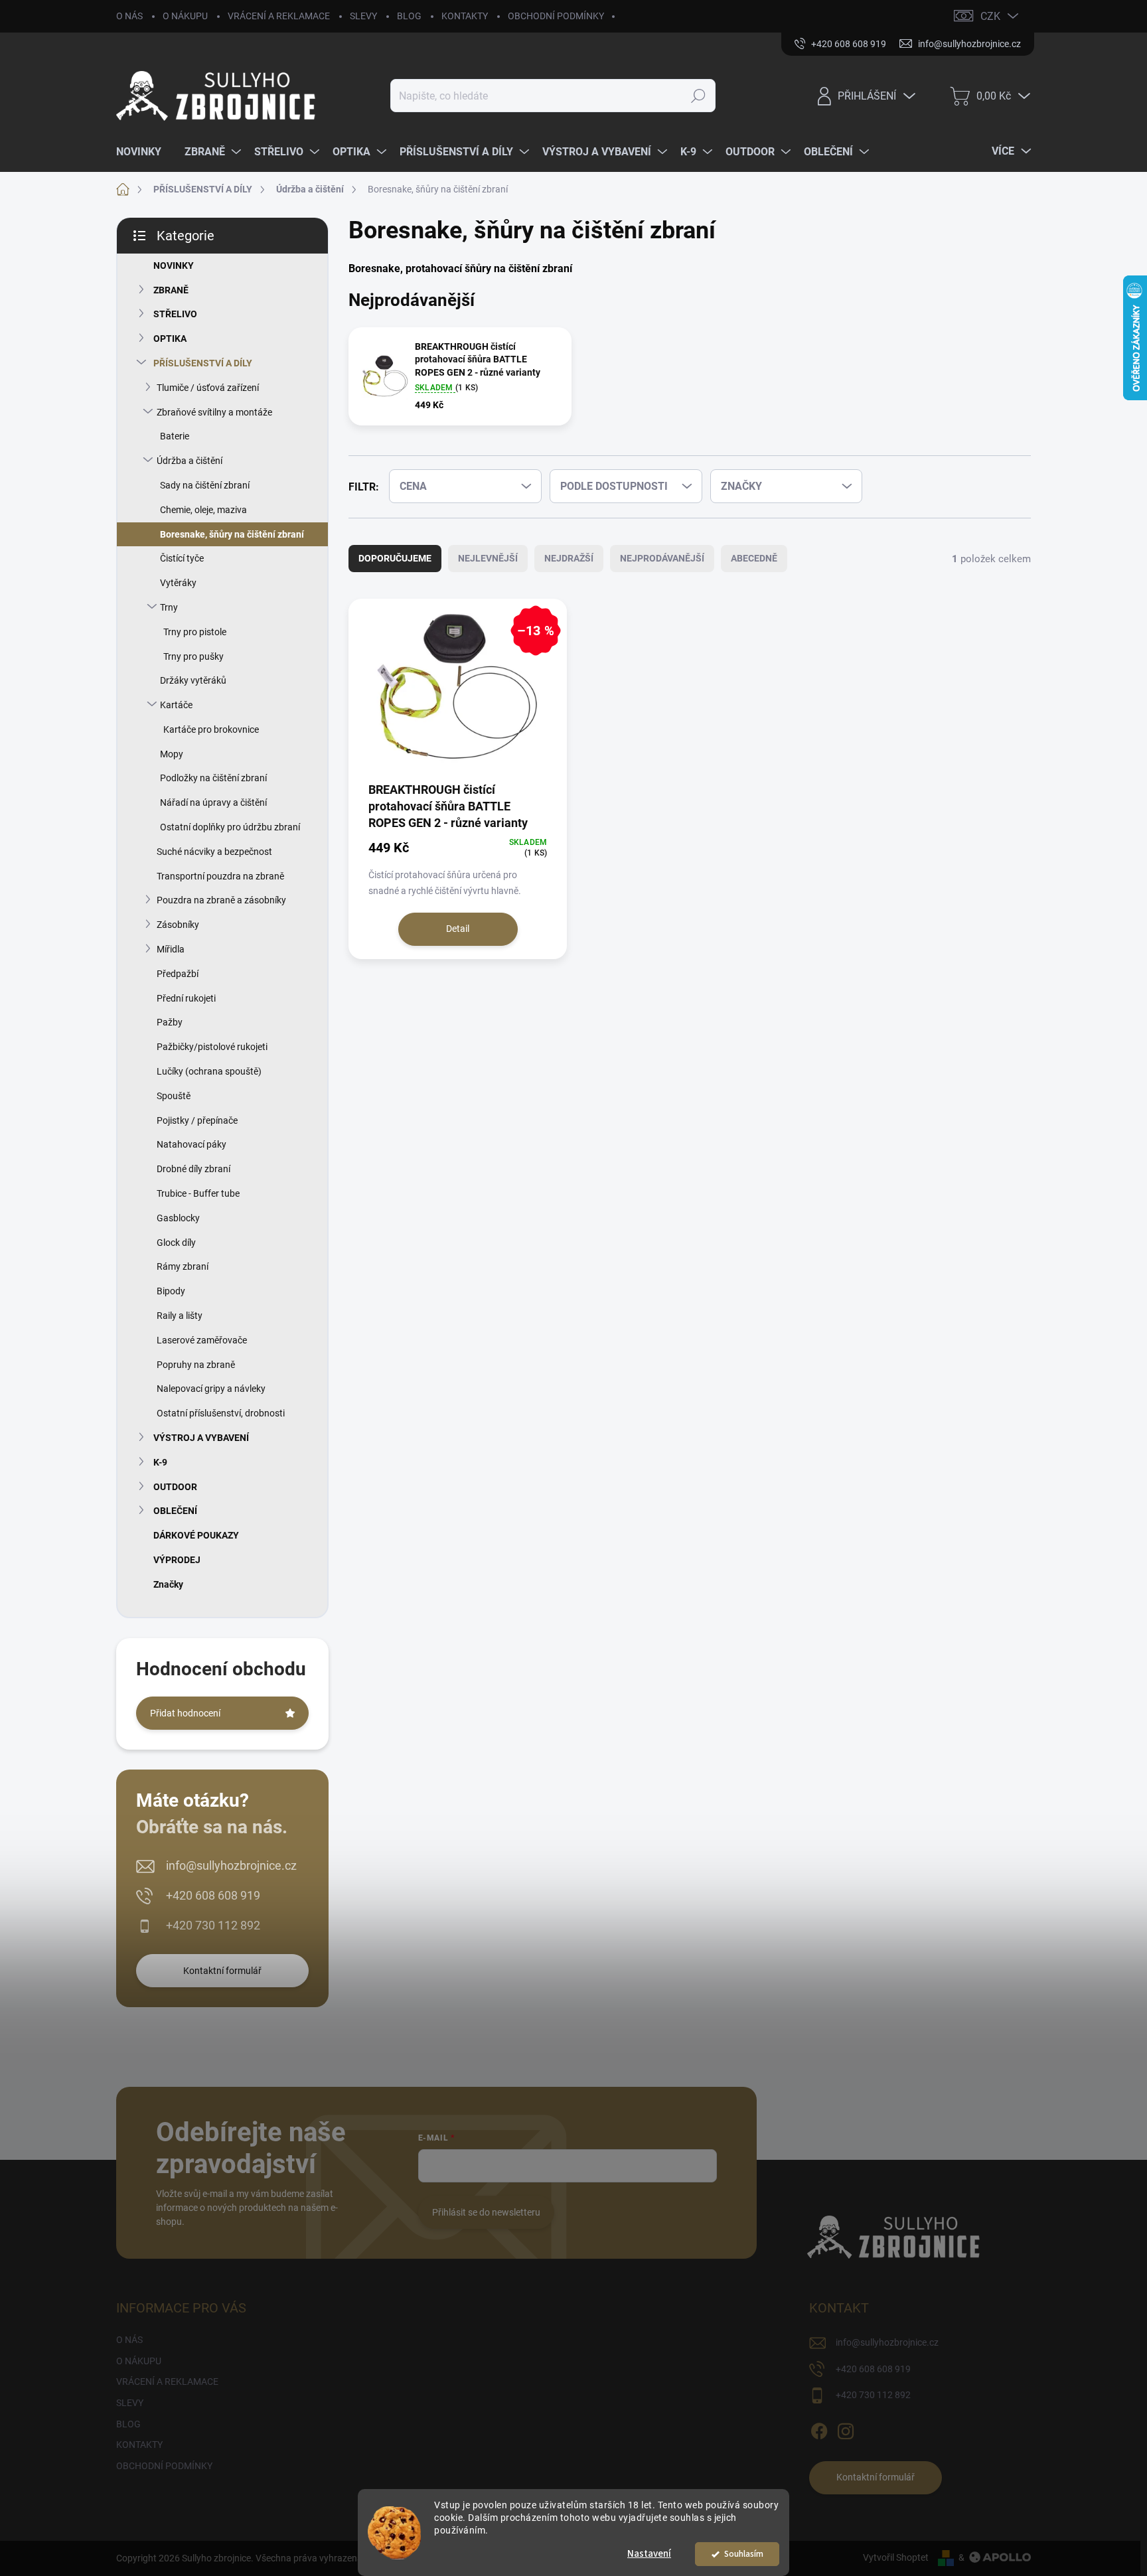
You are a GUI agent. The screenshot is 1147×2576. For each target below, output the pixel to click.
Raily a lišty (180, 1316)
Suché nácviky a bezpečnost (214, 852)
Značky (168, 1584)
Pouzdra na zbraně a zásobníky (221, 900)
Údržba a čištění (190, 461)
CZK (990, 16)
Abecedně (754, 558)
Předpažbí (178, 974)
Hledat (699, 96)
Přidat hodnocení (185, 1713)
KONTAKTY (465, 16)
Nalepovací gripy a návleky (211, 1389)
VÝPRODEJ (177, 1560)
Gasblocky (178, 1218)
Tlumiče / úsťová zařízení (208, 388)
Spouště (174, 1096)
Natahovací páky (191, 1144)
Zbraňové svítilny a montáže (214, 412)
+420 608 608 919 (213, 1895)
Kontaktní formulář (222, 1971)
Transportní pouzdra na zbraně (220, 876)
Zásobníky (178, 925)
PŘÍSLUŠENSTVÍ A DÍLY (203, 363)
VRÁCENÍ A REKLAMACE (279, 16)
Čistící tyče (182, 558)
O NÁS (129, 16)
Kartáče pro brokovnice (211, 729)
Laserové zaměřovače (202, 1340)
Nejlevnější (488, 558)
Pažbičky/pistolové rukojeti (212, 1047)
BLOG (409, 16)
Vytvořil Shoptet (896, 2557)
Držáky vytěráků (193, 680)
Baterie (175, 436)
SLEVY (363, 16)
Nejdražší (569, 558)
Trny (169, 607)
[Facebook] (819, 2429)
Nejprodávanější (662, 558)
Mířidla (171, 949)
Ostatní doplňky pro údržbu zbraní (230, 827)
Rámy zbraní (183, 1266)
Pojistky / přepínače (197, 1120)
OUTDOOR (175, 1487)
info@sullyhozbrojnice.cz (231, 1865)
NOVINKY (174, 265)
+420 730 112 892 (213, 1925)
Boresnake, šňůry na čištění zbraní (232, 534)
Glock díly (176, 1243)
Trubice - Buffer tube (198, 1193)
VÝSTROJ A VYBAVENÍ (201, 1438)
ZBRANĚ (171, 290)
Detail (458, 929)
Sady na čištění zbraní (205, 485)
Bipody (171, 1291)
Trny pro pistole (195, 632)
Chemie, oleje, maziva (203, 510)
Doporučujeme (395, 558)
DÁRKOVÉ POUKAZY (196, 1535)
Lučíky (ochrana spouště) (209, 1071)
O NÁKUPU (185, 16)
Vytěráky (178, 583)
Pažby (170, 1022)
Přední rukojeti (186, 998)
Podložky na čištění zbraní (213, 778)
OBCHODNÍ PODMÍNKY (556, 16)
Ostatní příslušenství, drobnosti (221, 1413)
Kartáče (176, 705)
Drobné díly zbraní (193, 1169)
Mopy (172, 754)
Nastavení (649, 2554)
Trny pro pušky (193, 656)
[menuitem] (144, 152)
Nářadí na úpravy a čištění (213, 802)
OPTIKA (170, 339)
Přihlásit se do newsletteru (486, 2212)
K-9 (160, 1462)
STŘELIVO (175, 314)
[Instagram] (846, 2429)
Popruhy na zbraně (196, 1365)
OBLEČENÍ (175, 1511)
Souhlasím (744, 2554)
